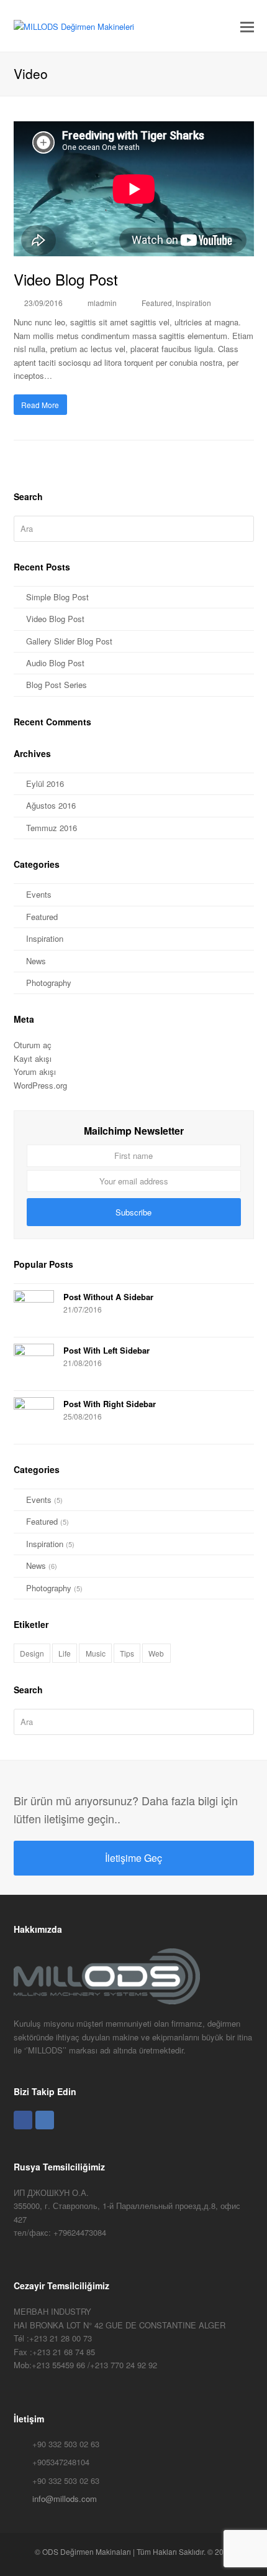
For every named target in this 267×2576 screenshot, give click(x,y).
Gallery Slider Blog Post (69, 641)
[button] (247, 26)
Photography (49, 983)
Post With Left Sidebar (106, 1350)
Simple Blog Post (57, 597)
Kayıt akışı (33, 1058)
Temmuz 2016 (52, 828)
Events (39, 894)
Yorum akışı (35, 1072)
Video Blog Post (66, 279)
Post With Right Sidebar (110, 1404)
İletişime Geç (133, 1858)
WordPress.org (40, 1085)
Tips (127, 1653)
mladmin (102, 303)
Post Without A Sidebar (108, 1297)
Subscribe (133, 1212)
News (36, 961)
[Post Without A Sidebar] (34, 1310)
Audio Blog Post (55, 663)
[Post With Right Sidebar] (34, 1417)
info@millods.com (65, 2499)
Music (96, 1653)
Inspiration (193, 303)
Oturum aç (33, 1045)
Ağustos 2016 (51, 805)
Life (65, 1653)
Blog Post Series (57, 685)
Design (32, 1653)
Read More (40, 405)
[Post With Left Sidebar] (34, 1364)
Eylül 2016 (45, 783)
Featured (157, 303)
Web (156, 1653)
